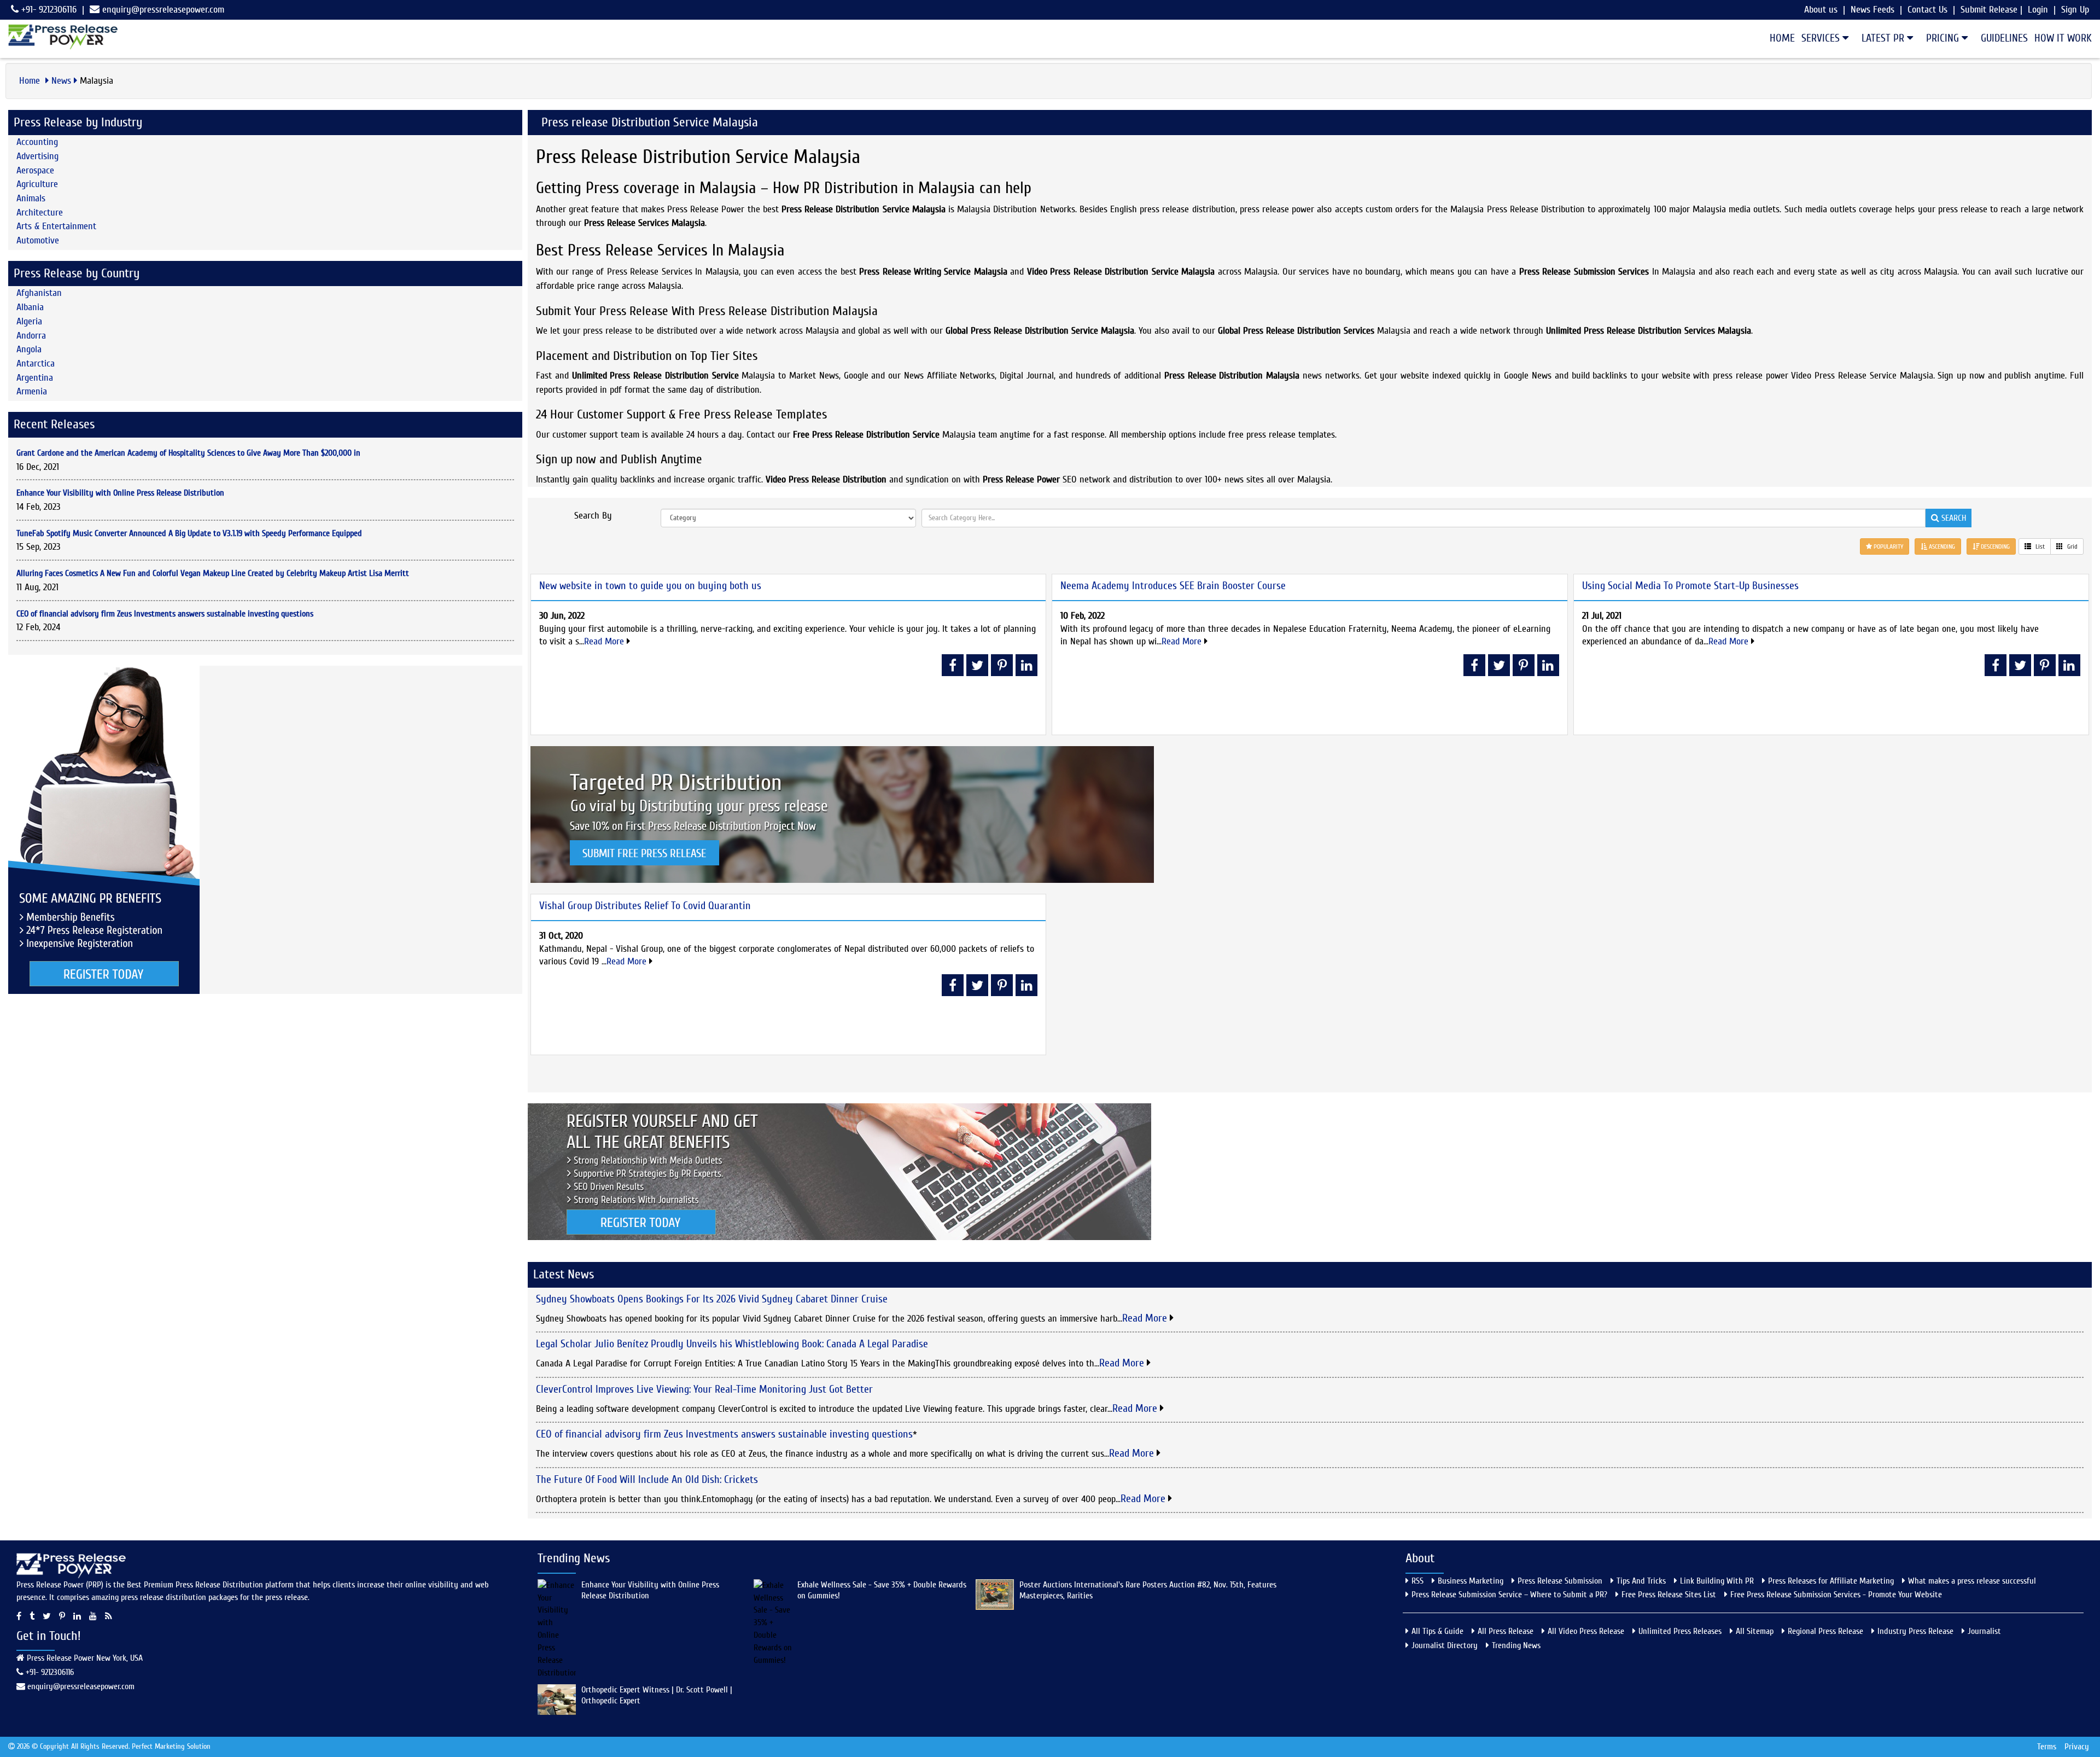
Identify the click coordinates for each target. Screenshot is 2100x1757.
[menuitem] (1779, 38)
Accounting (37, 142)
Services (1822, 38)
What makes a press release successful (1972, 1581)
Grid (2072, 546)
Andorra (31, 336)
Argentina (35, 378)
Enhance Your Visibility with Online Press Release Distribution (120, 493)
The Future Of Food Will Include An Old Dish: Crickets (647, 1479)
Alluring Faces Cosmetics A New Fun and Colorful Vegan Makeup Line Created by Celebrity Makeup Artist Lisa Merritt (213, 573)
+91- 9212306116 (48, 10)
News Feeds (1872, 10)
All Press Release (1506, 1631)
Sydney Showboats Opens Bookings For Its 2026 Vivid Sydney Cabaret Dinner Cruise (712, 1299)
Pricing (1944, 38)
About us (1821, 10)
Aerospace (35, 170)
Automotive (38, 240)
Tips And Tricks (1641, 1581)
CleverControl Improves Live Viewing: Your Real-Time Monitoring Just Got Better (704, 1389)
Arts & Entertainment (56, 226)
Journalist (1984, 1631)
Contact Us (1927, 10)
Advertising (37, 156)
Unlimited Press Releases (1680, 1631)
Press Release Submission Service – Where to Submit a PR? (1509, 1595)
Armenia (32, 391)
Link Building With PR (1717, 1581)
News (61, 81)
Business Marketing (1471, 1581)
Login (2038, 10)
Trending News (1516, 1645)
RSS (1417, 1581)
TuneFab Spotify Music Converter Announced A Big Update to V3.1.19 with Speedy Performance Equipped (189, 533)
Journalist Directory (1445, 1645)
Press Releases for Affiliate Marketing (1831, 1581)
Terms (2047, 1747)
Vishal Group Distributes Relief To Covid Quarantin (645, 906)
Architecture (40, 213)
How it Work (2063, 38)
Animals (31, 198)
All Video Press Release (1586, 1631)
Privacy (2077, 1747)
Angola (29, 349)
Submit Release (1989, 10)
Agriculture (37, 184)
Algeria (29, 321)
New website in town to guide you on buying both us (650, 586)
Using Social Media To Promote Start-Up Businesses (1690, 586)
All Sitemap (1755, 1631)
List (2039, 546)
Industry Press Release (1915, 1631)
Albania (30, 307)
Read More (605, 641)
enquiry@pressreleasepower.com (163, 10)
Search (1953, 518)
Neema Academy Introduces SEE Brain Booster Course (1173, 586)
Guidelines (2004, 38)
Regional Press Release (1825, 1631)
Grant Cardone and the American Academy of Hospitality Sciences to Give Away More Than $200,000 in (188, 453)
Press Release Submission (1560, 1581)
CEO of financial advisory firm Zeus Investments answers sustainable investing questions (165, 614)
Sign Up (2075, 10)
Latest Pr (1884, 38)
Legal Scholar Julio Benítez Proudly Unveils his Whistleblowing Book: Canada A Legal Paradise (732, 1344)
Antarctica (36, 363)
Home (1782, 38)
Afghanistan (39, 293)
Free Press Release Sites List (1669, 1595)
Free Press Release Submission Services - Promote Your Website (1836, 1595)
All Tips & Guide (1437, 1631)
